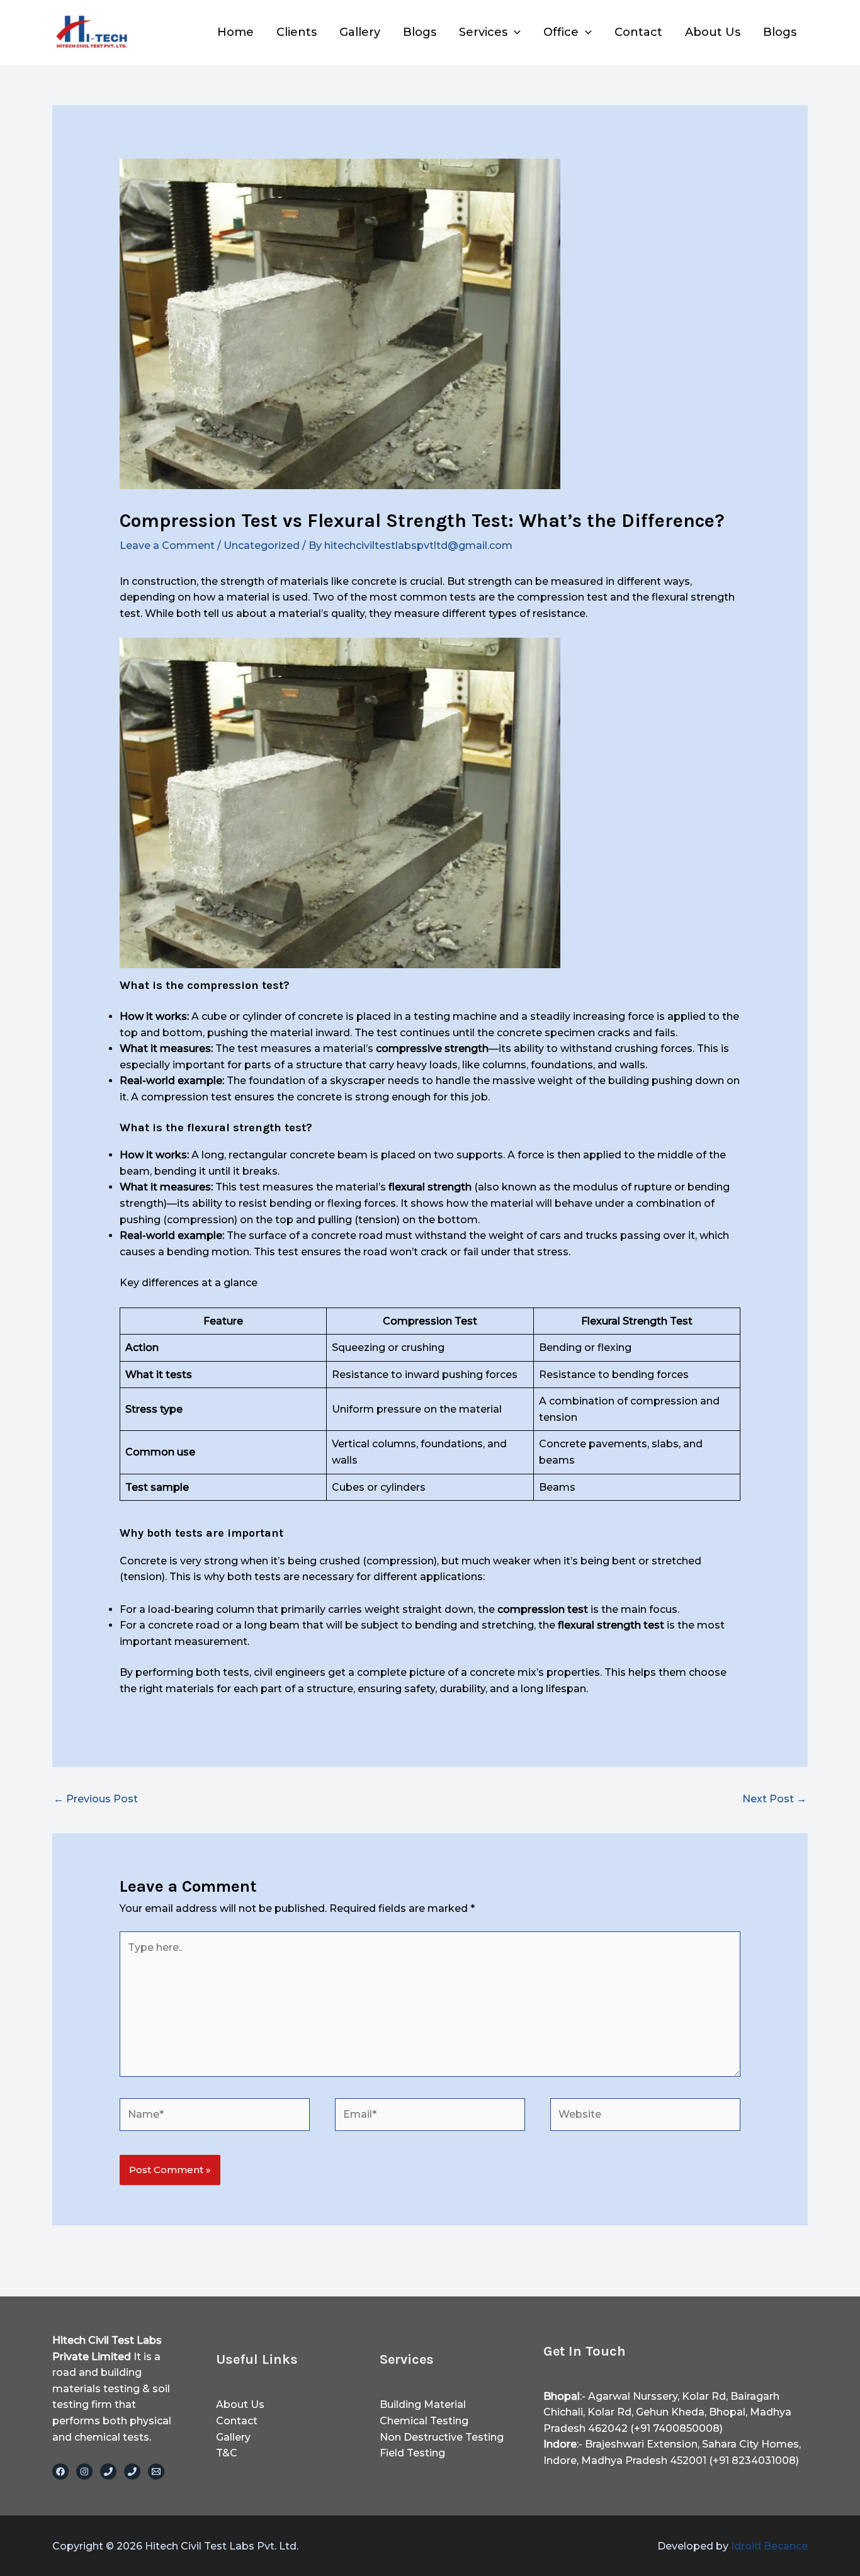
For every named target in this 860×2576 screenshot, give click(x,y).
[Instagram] (84, 2471)
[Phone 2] (132, 2471)
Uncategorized (262, 545)
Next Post (774, 1799)
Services (483, 32)
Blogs (420, 32)
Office (561, 32)
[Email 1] (156, 2471)
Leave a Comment (167, 545)
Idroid (769, 2546)
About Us (713, 32)
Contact (638, 32)
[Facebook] (60, 2471)
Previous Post (96, 1799)
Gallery (360, 32)
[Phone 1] (108, 2471)
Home (235, 32)
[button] (514, 32)
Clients (297, 32)
